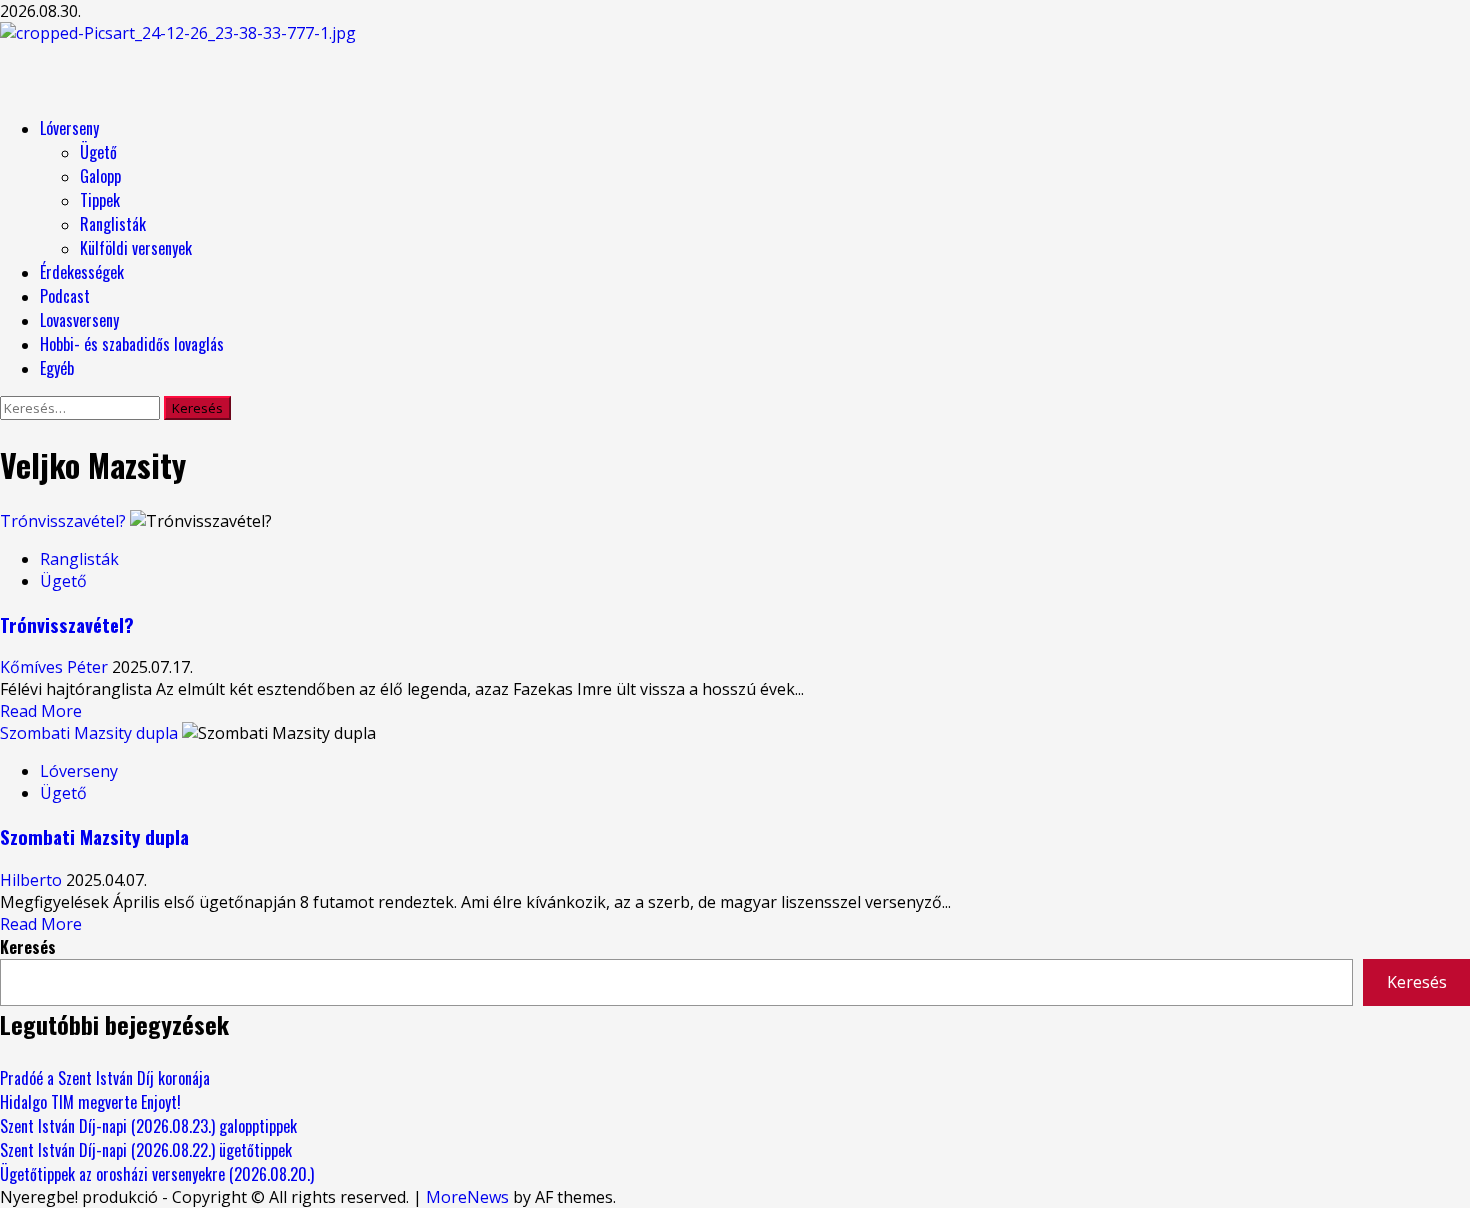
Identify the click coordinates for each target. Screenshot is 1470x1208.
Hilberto (33, 880)
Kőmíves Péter (56, 667)
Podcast (65, 296)
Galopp (100, 176)
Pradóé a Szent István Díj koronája (105, 1078)
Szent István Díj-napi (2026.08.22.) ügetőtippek (146, 1150)
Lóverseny (69, 128)
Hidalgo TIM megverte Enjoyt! (90, 1102)
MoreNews (467, 1197)
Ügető (98, 152)
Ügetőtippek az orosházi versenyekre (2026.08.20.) (157, 1174)
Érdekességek (82, 272)
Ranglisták (113, 224)
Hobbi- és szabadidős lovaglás (132, 344)
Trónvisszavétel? (63, 521)
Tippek (100, 200)
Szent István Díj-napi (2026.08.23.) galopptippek (148, 1126)
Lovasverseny (79, 320)
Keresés (28, 947)
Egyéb (57, 368)
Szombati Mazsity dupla (89, 733)
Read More (41, 711)
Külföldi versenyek (136, 248)
